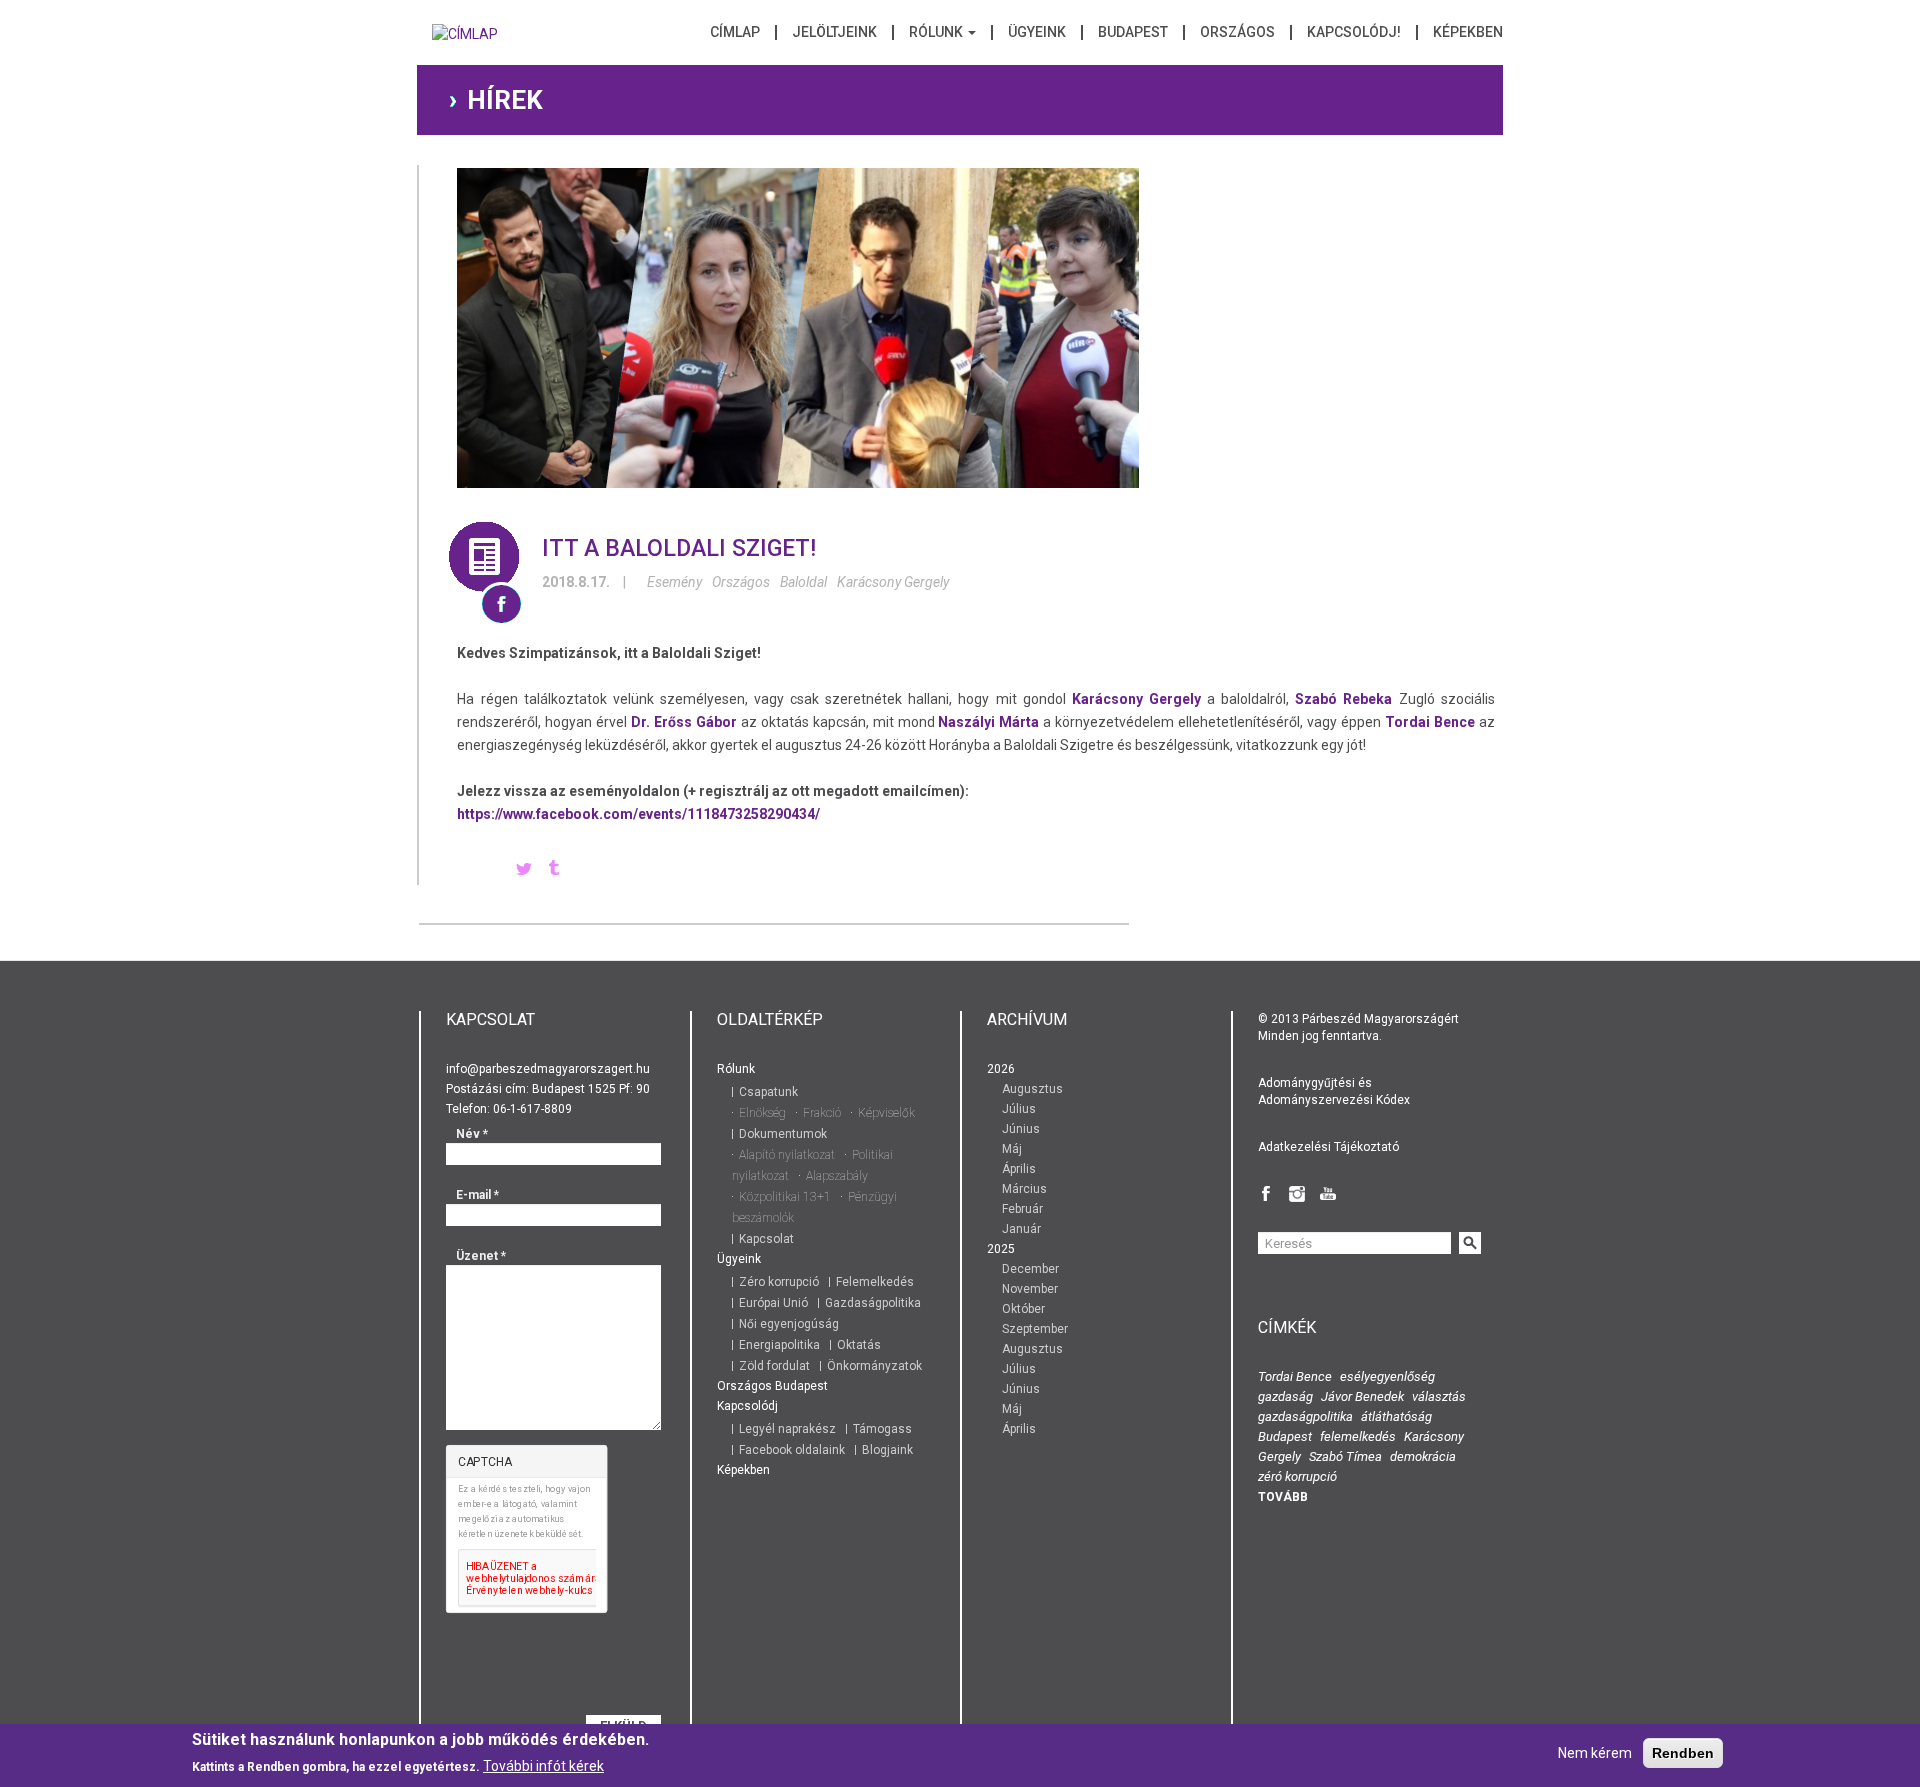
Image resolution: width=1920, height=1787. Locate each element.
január (1021, 1229)
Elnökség (762, 1113)
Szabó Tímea (1345, 1456)
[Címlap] (465, 40)
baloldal (803, 582)
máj (1012, 1149)
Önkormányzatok (874, 1366)
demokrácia (1423, 1456)
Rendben (1683, 1753)
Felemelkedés (875, 1282)
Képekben (1468, 32)
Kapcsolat (766, 1239)
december (1030, 1269)
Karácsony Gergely (893, 582)
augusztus (1032, 1089)
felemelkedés (1358, 1436)
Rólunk (937, 32)
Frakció (822, 1113)
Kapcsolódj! (1354, 32)
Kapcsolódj (747, 1406)
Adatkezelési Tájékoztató (1328, 1147)
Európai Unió (773, 1303)
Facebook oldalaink (792, 1450)
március (1024, 1189)
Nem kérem (1595, 1753)
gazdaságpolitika (1305, 1416)
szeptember (1035, 1329)
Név (472, 1134)
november (1030, 1289)
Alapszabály (837, 1176)
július (1019, 1109)
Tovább (1283, 1497)
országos (741, 582)
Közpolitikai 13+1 (785, 1197)
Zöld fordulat (774, 1366)
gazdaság (1285, 1396)
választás (1439, 1396)
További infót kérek (543, 1766)
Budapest (1133, 32)
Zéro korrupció (779, 1282)
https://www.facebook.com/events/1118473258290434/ (638, 814)
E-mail (477, 1195)
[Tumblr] (554, 870)
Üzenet (481, 1256)
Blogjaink (887, 1450)
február (1022, 1209)
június (1021, 1129)
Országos (1237, 32)
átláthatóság (1396, 1416)
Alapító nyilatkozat (787, 1155)
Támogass (882, 1429)
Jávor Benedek (1362, 1396)
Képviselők (886, 1113)
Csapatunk (768, 1092)
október (1023, 1309)
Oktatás (859, 1345)
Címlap (735, 32)
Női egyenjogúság (789, 1324)
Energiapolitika (779, 1345)
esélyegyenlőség (1387, 1376)
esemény (674, 582)
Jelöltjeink (834, 32)
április (1019, 1169)
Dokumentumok (783, 1134)
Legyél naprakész (787, 1429)
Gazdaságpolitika (873, 1303)
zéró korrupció (1297, 1476)
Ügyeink (1037, 32)
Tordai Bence (1295, 1376)
